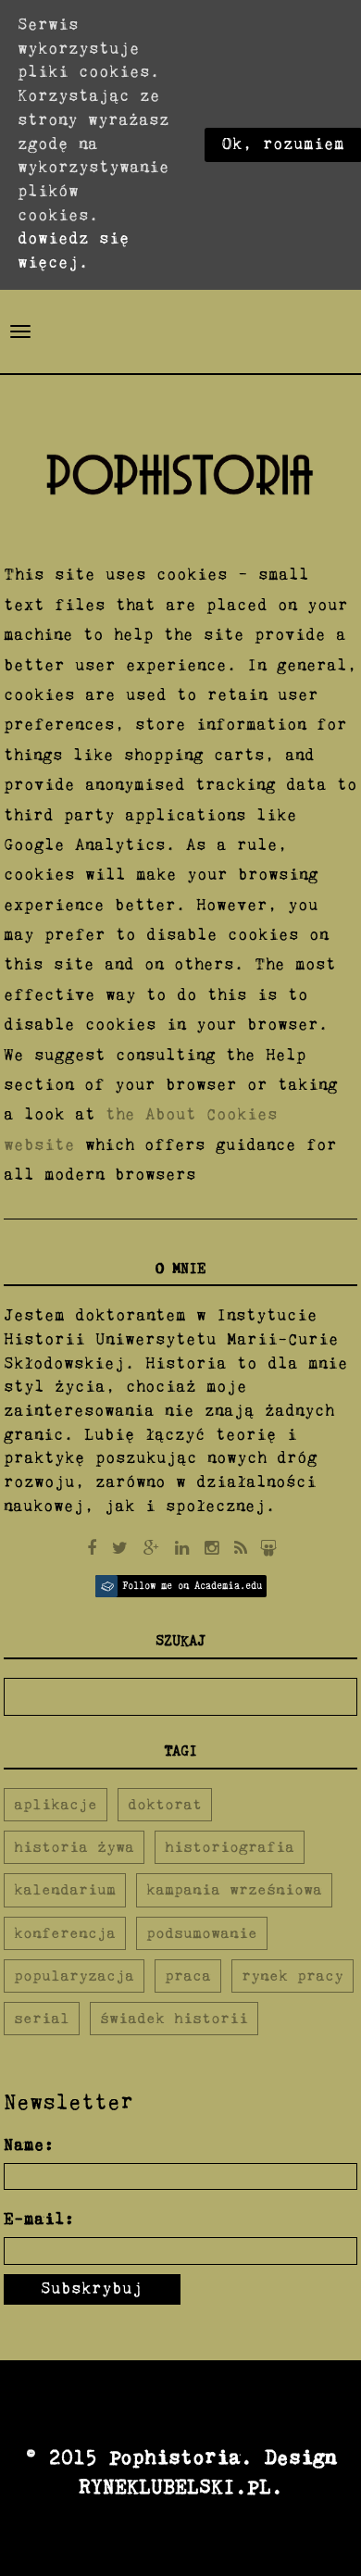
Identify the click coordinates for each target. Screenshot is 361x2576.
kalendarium (65, 1889)
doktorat (165, 1804)
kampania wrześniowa (234, 1889)
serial (42, 2018)
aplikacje (56, 1804)
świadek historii (174, 2018)
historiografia (230, 1847)
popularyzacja (74, 1976)
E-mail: (39, 2220)
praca (188, 1976)
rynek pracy (293, 1976)
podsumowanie (202, 1933)
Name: (29, 2145)
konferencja (65, 1933)
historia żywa (74, 1847)
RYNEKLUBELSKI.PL (175, 2487)
